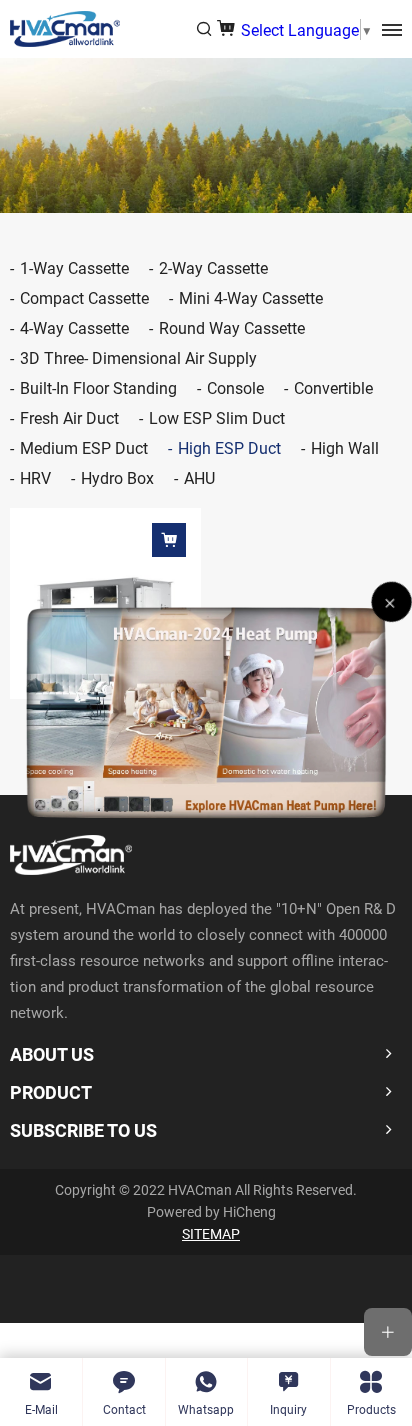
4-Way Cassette (74, 327)
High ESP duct (229, 447)
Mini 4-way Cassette (251, 297)
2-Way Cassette (213, 267)
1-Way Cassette (74, 267)
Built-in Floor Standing (98, 387)
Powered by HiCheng (211, 1211)
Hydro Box (117, 477)
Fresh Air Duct (69, 417)
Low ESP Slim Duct (217, 417)
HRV (35, 477)
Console (235, 387)
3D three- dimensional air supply (138, 357)
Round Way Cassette (232, 327)
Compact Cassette (84, 297)
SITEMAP (211, 1233)
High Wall (345, 447)
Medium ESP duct (84, 447)
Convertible (333, 387)
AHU (199, 477)
